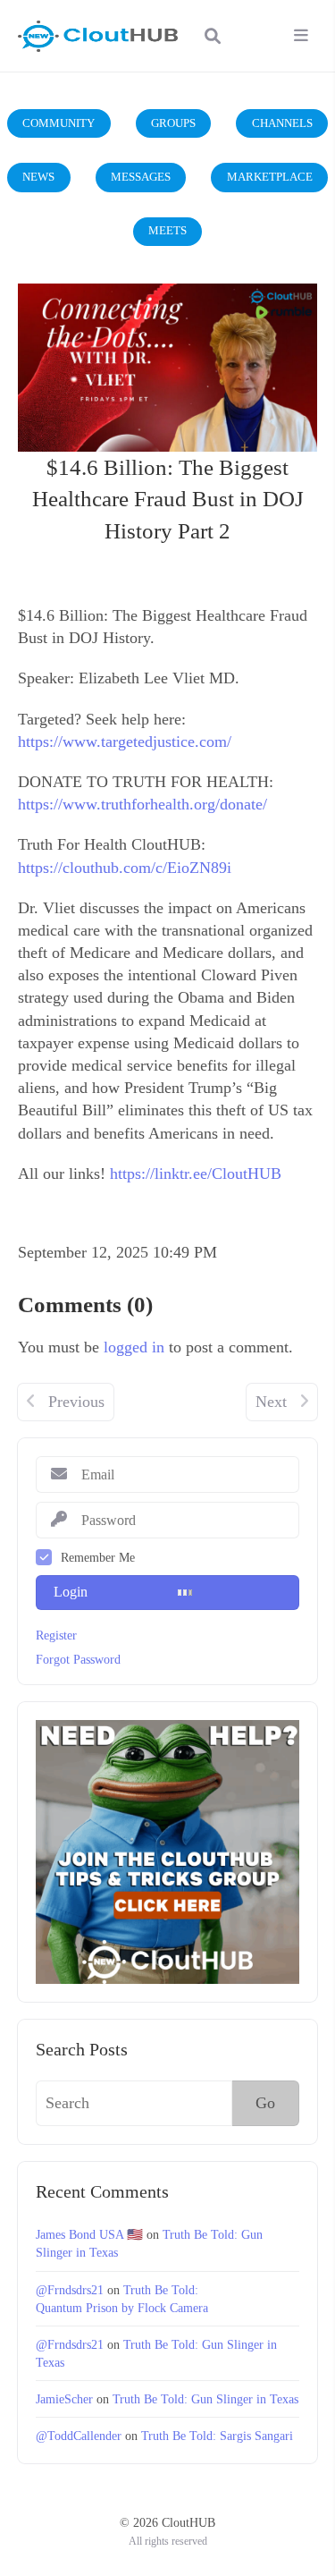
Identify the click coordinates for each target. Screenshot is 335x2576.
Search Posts (82, 2049)
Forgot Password (78, 1659)
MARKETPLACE (270, 177)
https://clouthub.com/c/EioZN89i (125, 868)
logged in (134, 1347)
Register (56, 1635)
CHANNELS (282, 123)
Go (265, 2103)
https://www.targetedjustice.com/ (125, 741)
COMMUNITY (59, 123)
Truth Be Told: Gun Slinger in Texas (205, 2399)
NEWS (38, 177)
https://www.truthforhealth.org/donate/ (142, 804)
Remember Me (98, 1557)
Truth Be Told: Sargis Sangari (217, 2436)
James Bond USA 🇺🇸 (89, 2234)
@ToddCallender (79, 2436)
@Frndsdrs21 (70, 2290)
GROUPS (173, 123)
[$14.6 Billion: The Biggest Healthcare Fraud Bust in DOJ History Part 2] (167, 368)
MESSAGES (141, 177)
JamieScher (64, 2399)
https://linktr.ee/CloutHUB (196, 1174)
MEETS (167, 230)
